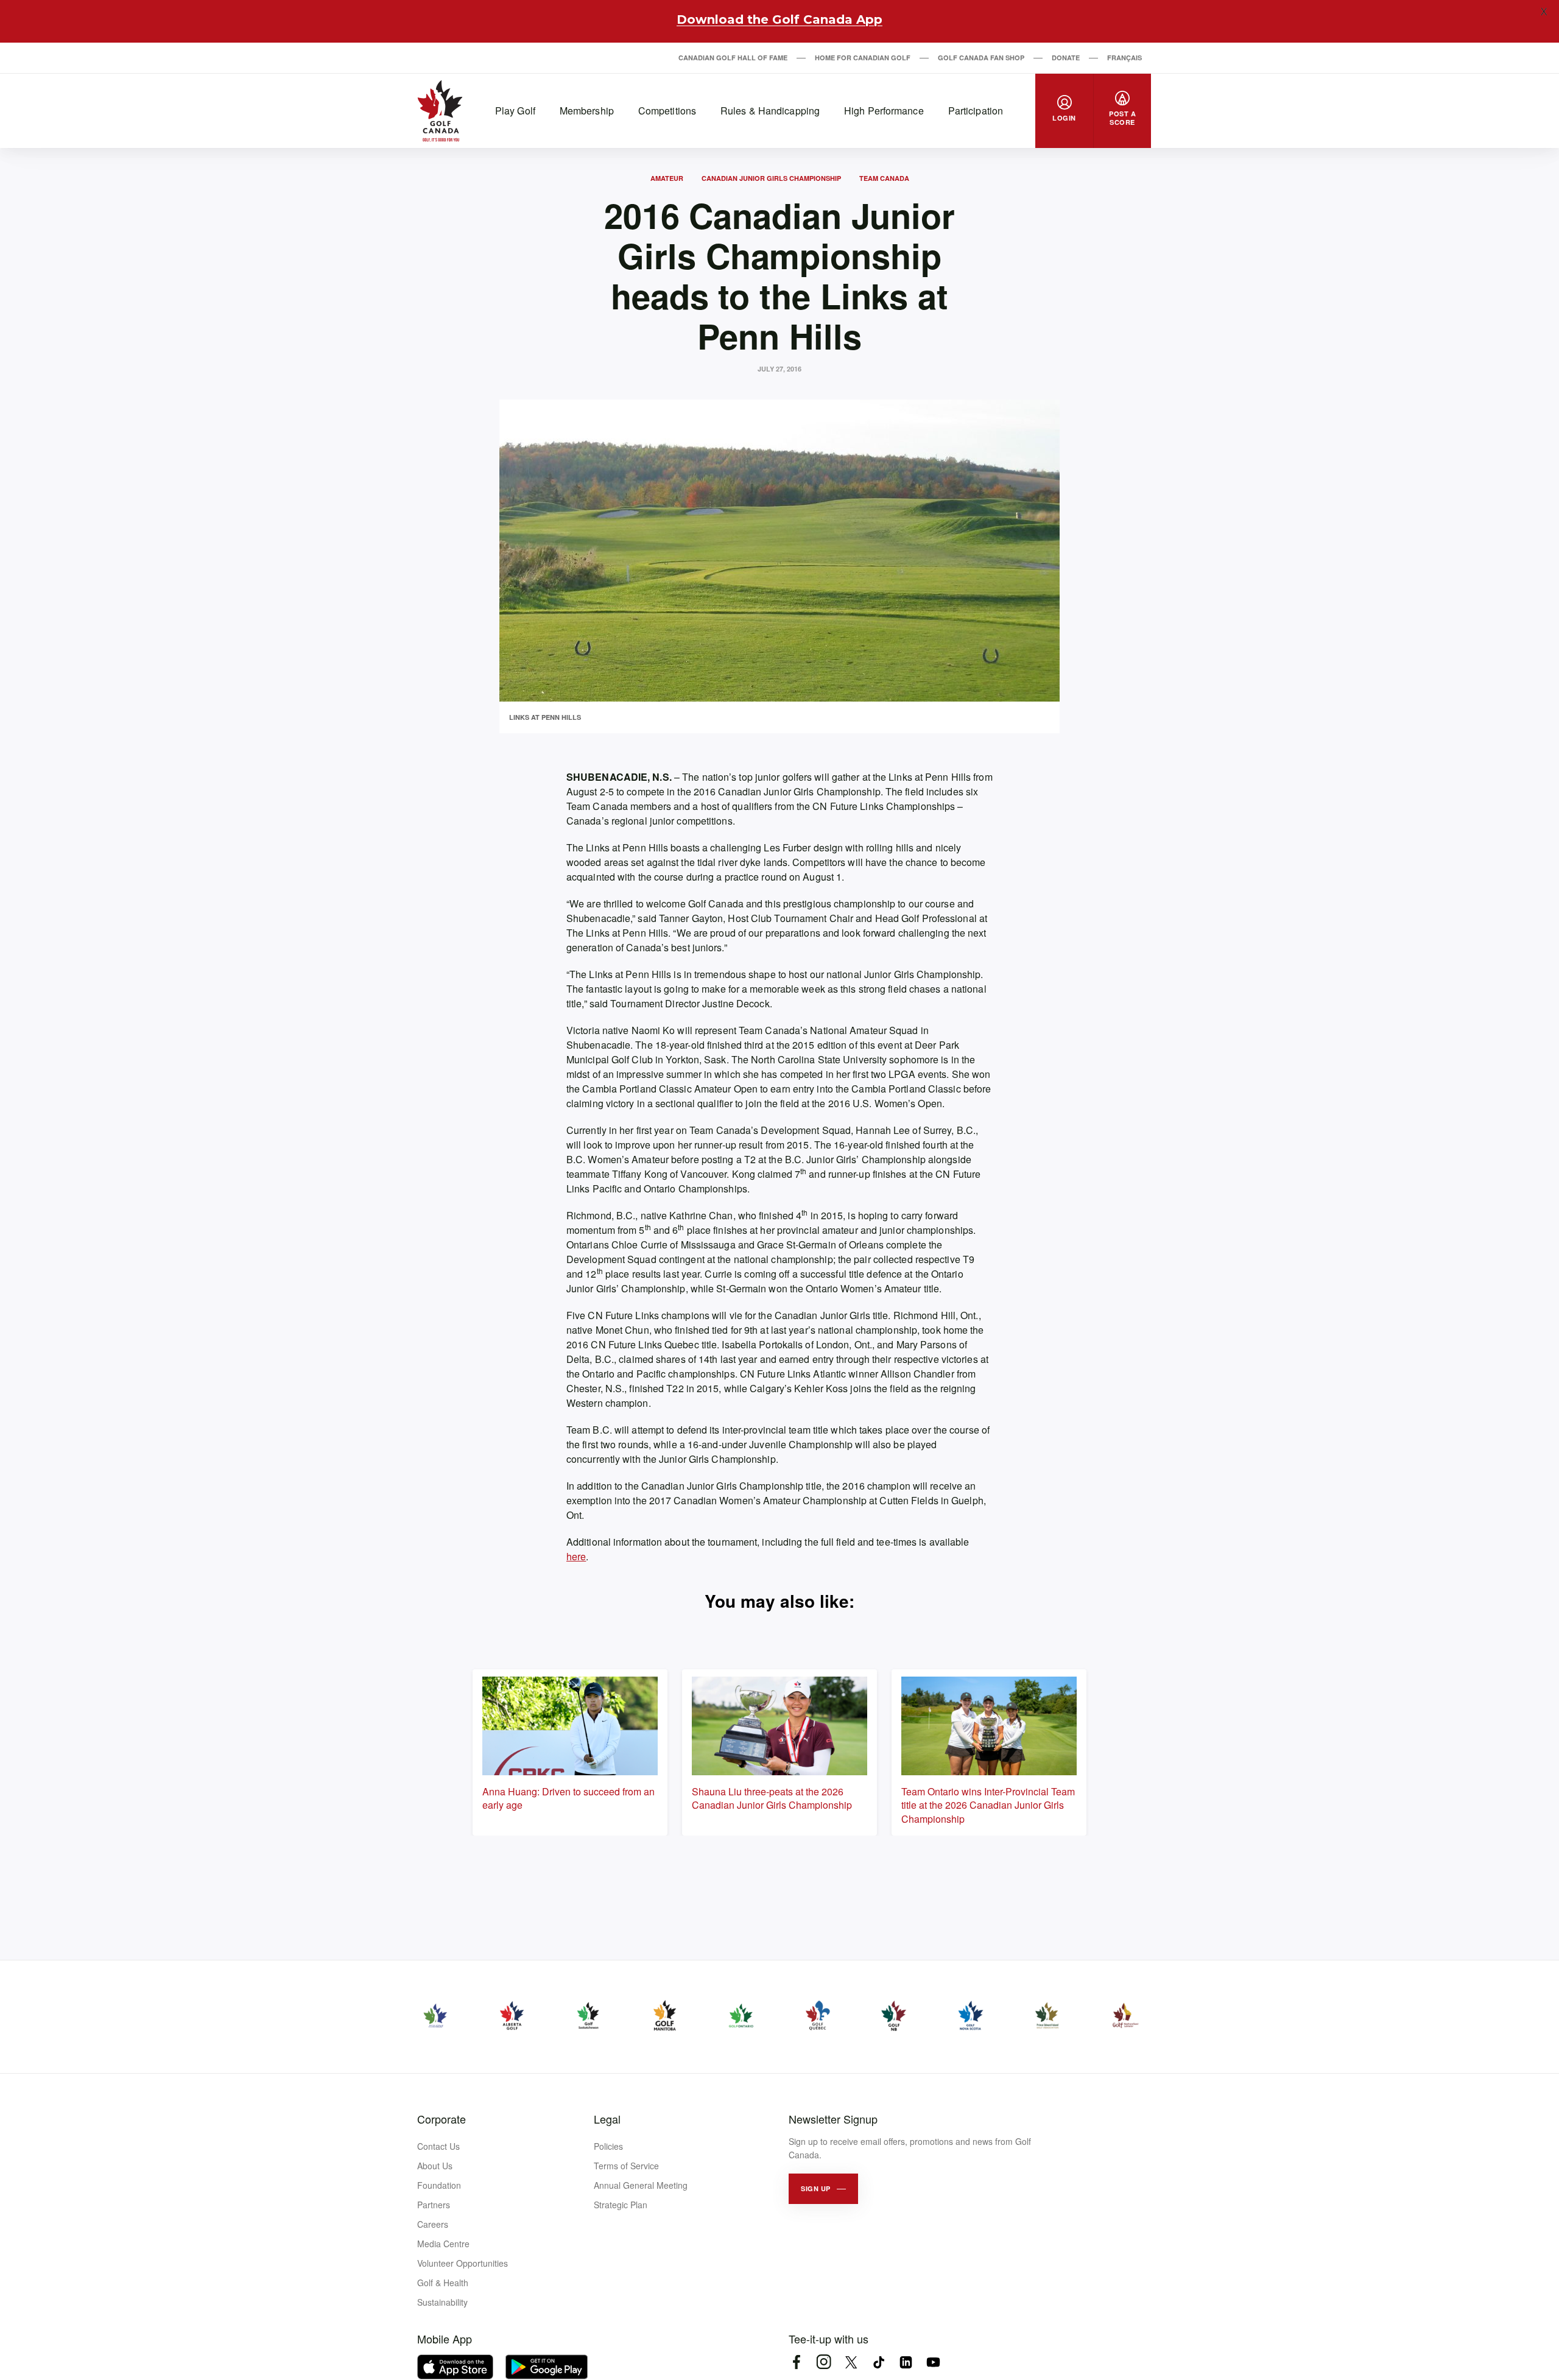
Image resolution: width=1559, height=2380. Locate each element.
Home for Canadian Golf (863, 58)
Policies (608, 2146)
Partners (434, 2205)
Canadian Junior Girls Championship (771, 178)
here (576, 1556)
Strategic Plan (621, 2205)
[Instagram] (824, 2362)
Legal (607, 2119)
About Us (435, 2166)
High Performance (884, 111)
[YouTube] (933, 2362)
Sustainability (442, 2302)
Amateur (667, 178)
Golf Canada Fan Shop (981, 58)
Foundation (439, 2185)
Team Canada (884, 178)
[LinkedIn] (906, 2362)
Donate (1066, 58)
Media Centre (443, 2244)
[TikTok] (878, 2362)
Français (1124, 58)
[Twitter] (851, 2362)
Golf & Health (443, 2283)
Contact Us (438, 2146)
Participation (976, 111)
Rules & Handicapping (770, 111)
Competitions (667, 111)
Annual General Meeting (641, 2185)
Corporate (442, 2119)
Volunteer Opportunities (463, 2263)
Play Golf (515, 111)
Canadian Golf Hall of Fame (733, 58)
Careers (433, 2224)
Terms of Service (626, 2166)
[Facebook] (796, 2362)
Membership (587, 111)
